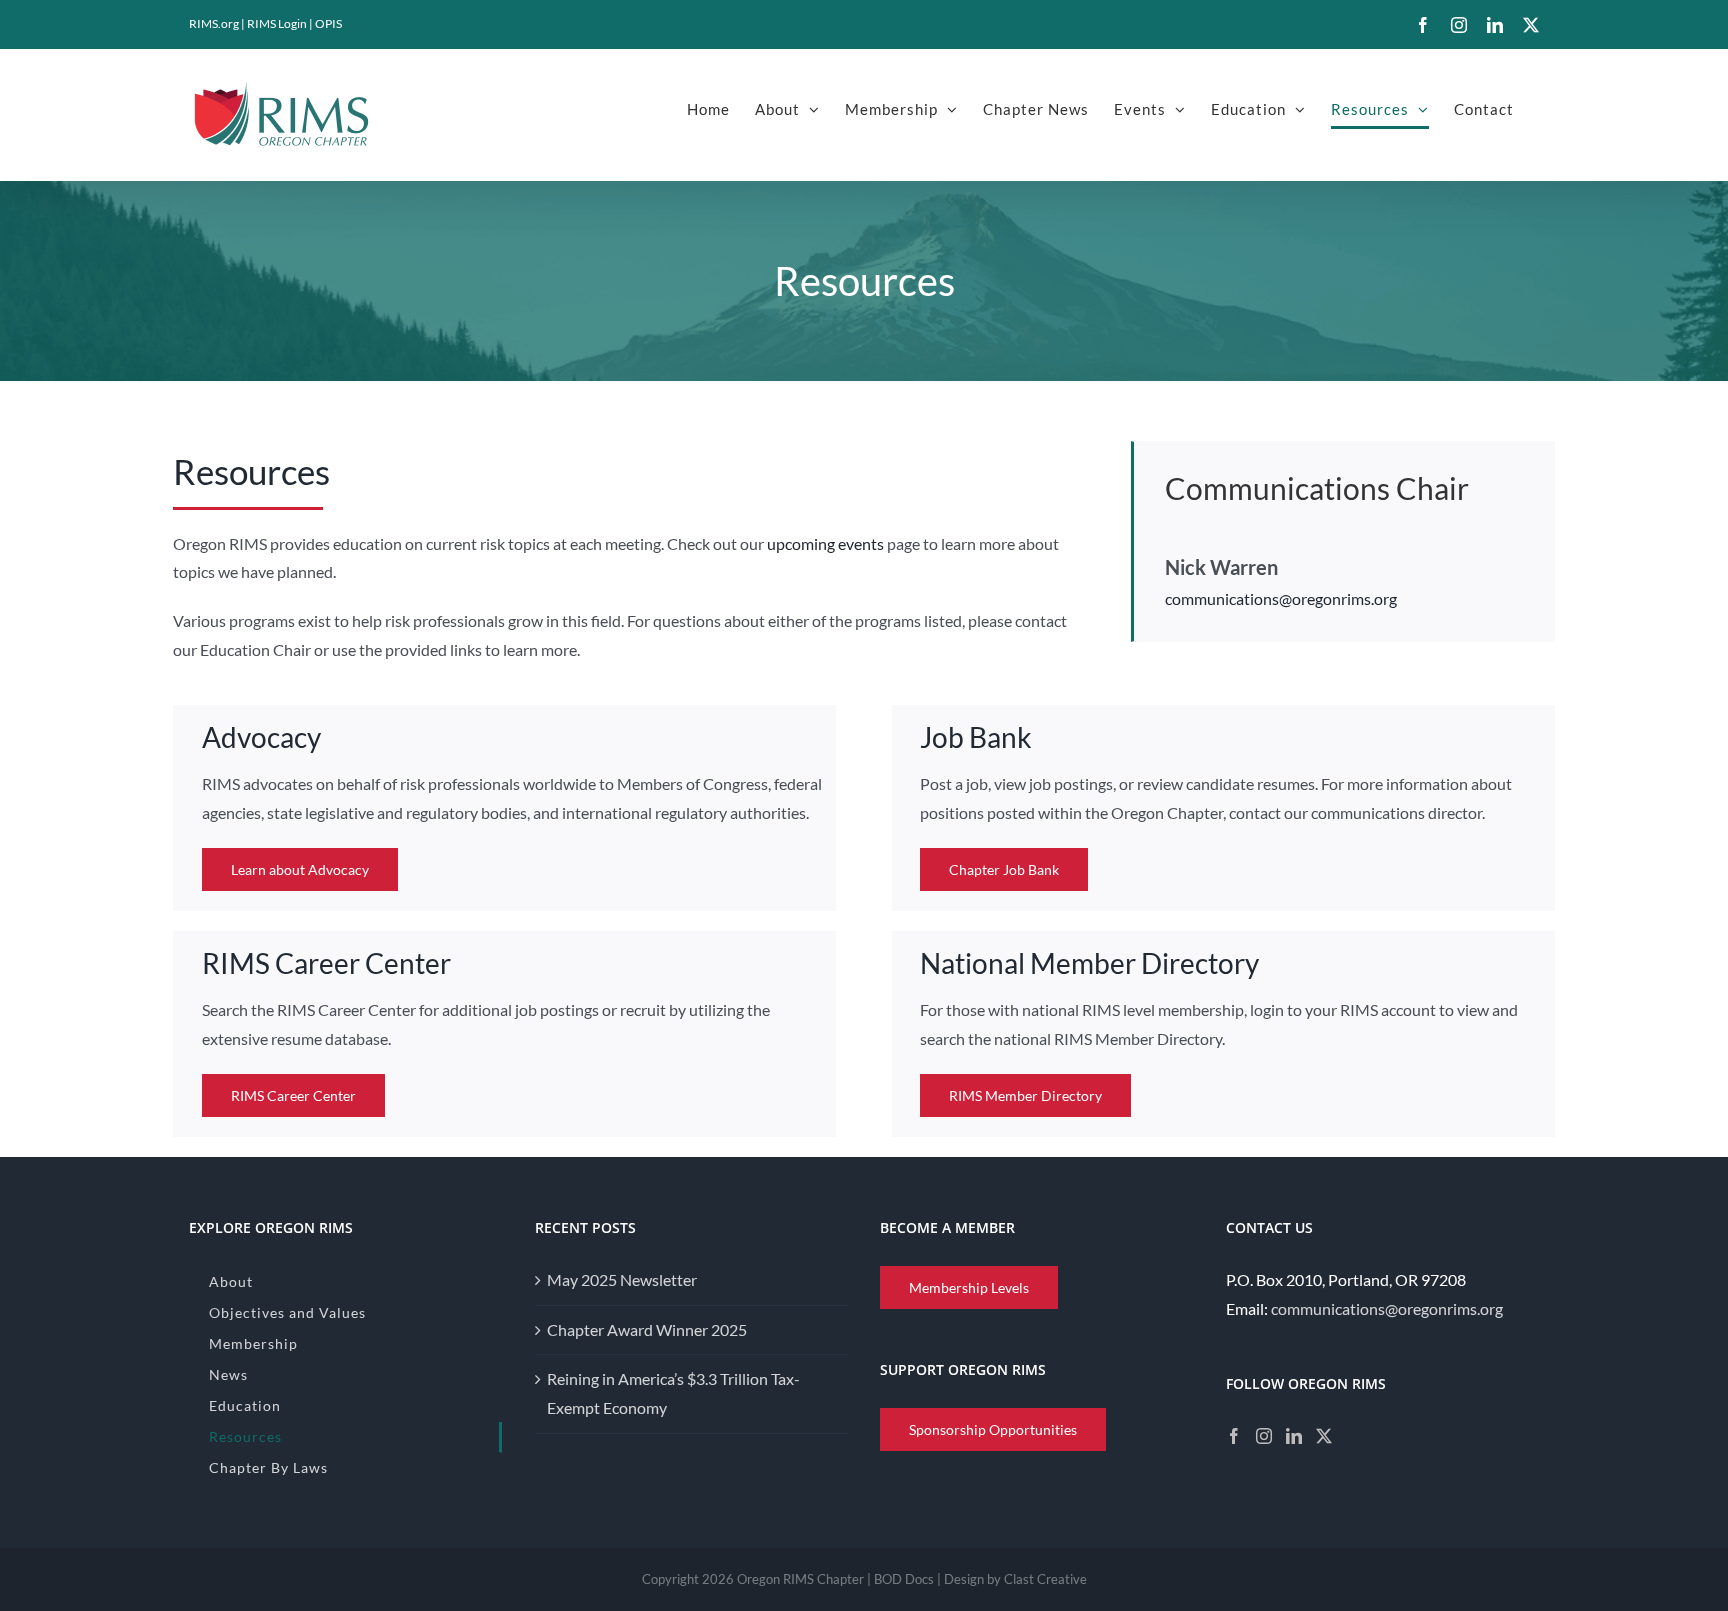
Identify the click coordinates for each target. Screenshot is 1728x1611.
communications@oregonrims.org (1281, 598)
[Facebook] (1234, 1436)
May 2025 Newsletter (622, 1279)
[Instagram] (1264, 1436)
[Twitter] (1324, 1436)
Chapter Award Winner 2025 (647, 1329)
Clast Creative (1045, 1579)
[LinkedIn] (1294, 1436)
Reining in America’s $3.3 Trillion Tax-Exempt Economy (673, 1393)
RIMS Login (277, 23)
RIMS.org (214, 23)
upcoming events (825, 543)
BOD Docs (904, 1579)
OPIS (328, 23)
